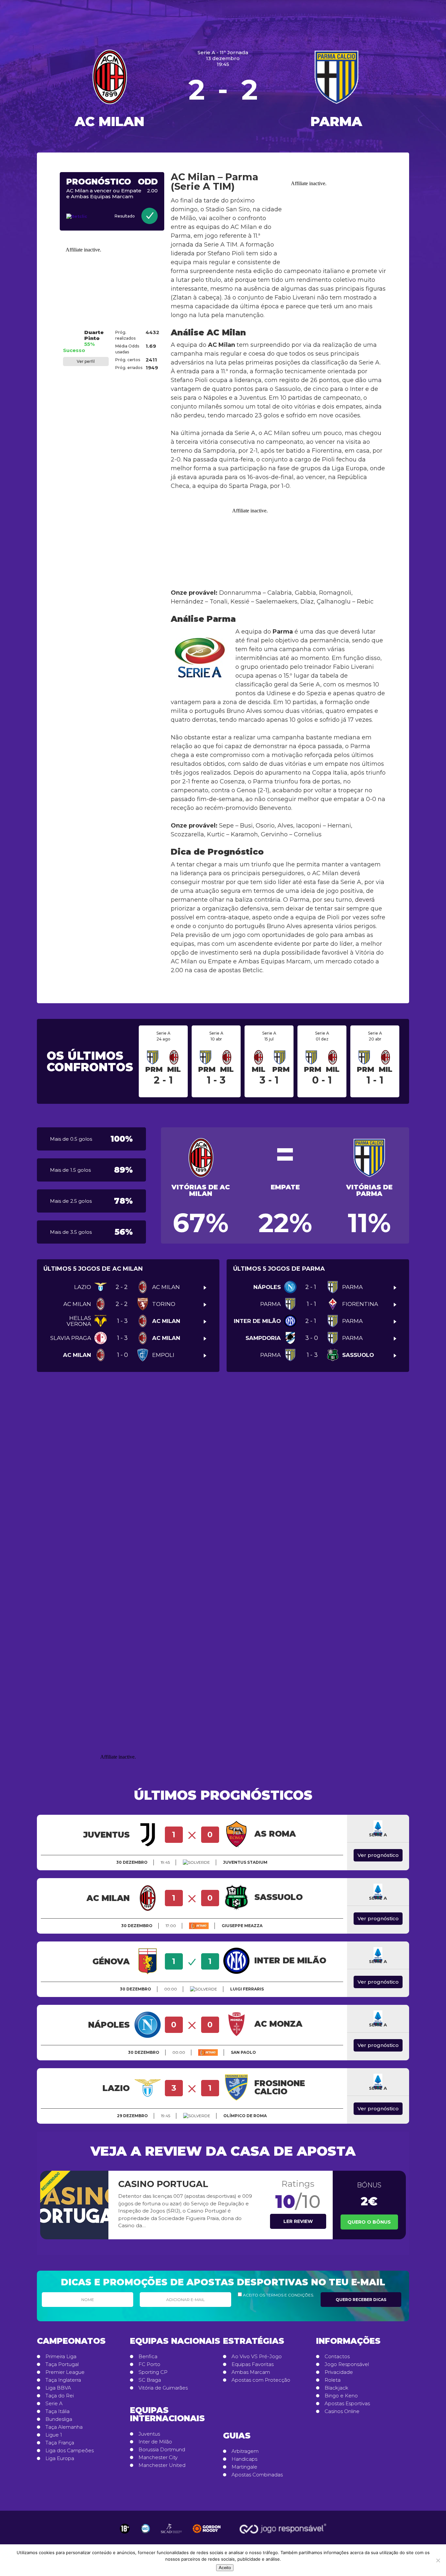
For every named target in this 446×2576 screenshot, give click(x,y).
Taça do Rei (60, 2396)
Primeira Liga (61, 2357)
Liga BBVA (58, 2388)
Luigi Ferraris (247, 1989)
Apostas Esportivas (347, 2404)
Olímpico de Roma (245, 2116)
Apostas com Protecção (261, 2380)
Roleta (333, 2380)
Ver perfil (86, 361)
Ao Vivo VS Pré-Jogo (257, 2357)
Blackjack (336, 2388)
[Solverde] (196, 1862)
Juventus (149, 2434)
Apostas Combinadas (257, 2475)
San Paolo (243, 2052)
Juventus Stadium (245, 1862)
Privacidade (339, 2372)
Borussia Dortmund (162, 2450)
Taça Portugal (62, 2364)
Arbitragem (245, 2451)
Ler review (298, 2221)
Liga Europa (60, 2458)
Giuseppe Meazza (242, 1926)
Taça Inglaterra (63, 2380)
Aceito (225, 2568)
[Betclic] (81, 217)
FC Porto (149, 2364)
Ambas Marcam (251, 2372)
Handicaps (244, 2459)
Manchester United (162, 2465)
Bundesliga (59, 2419)
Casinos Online (342, 2411)
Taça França (60, 2443)
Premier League (65, 2372)
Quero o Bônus (369, 2222)
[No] (438, 2560)
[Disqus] (223, 1478)
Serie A (54, 2404)
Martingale (244, 2467)
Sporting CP (153, 2372)
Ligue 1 (54, 2435)
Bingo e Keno (341, 2396)
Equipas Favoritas (253, 2364)
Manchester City (158, 2457)
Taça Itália (57, 2411)
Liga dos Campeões (70, 2451)
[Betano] (199, 1926)
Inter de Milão (155, 2442)
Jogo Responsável (347, 2364)
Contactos (337, 2357)
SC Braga (150, 2380)
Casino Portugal (163, 2184)
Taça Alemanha (64, 2427)
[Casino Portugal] (74, 2205)
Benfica (148, 2357)
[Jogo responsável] (125, 2529)
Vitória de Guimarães (163, 2388)
